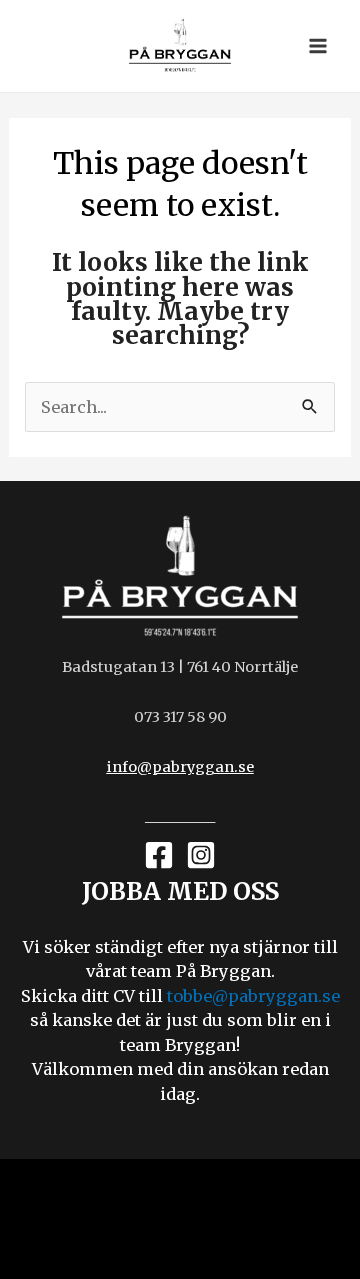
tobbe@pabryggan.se (253, 996)
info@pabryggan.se (180, 767)
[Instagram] (201, 855)
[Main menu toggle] (317, 46)
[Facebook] (159, 855)
